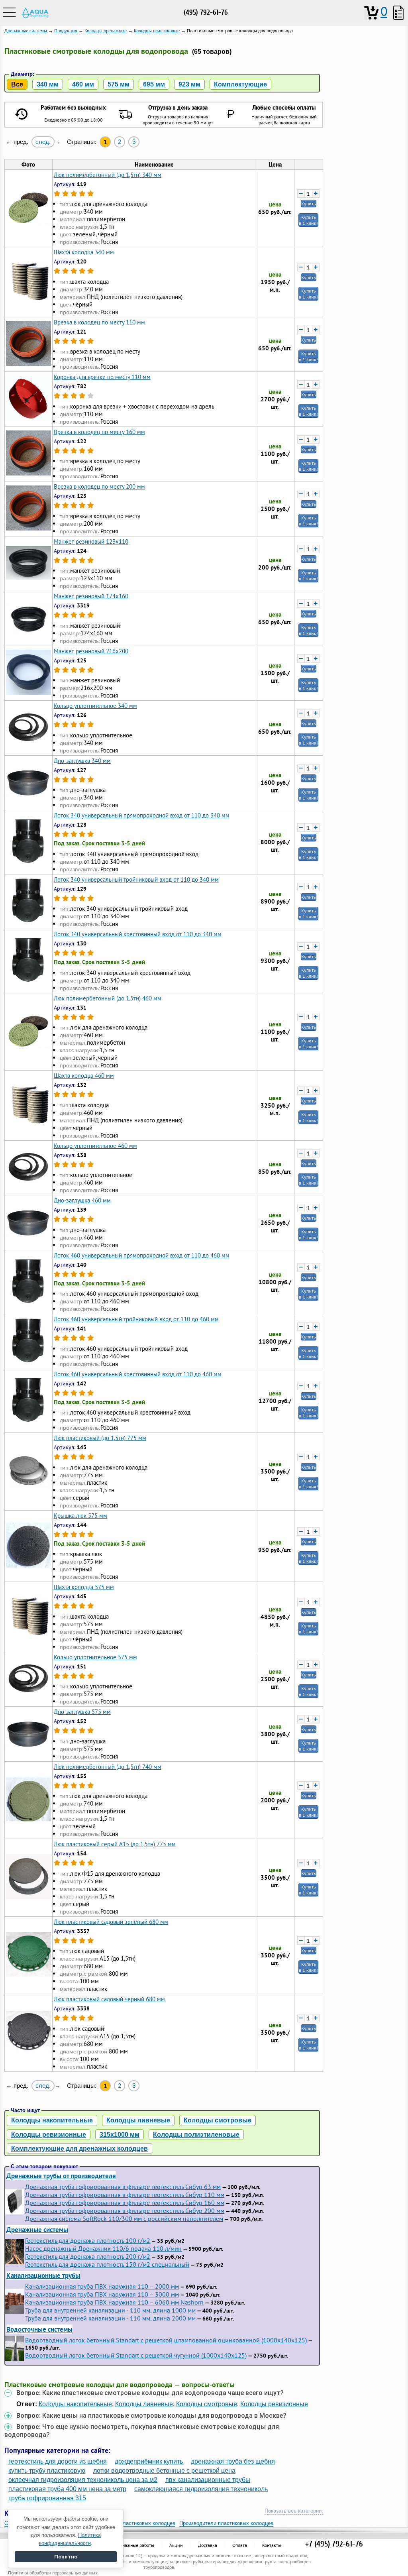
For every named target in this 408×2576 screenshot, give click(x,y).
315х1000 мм (120, 2135)
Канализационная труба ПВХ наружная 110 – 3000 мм (102, 2294)
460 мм (83, 84)
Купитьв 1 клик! (308, 220)
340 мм (48, 84)
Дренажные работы (134, 2545)
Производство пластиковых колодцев (130, 2523)
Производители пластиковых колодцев (226, 2523)
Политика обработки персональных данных (53, 2573)
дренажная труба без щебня (233, 2461)
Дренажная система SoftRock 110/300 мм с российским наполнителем (124, 2218)
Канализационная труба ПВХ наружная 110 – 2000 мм (102, 2286)
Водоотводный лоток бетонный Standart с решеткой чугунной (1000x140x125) (136, 2355)
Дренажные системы (37, 2229)
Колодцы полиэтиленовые (196, 2135)
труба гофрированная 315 (47, 2498)
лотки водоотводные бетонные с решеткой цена (164, 2471)
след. (43, 142)
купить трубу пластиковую (47, 2471)
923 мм (189, 84)
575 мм (119, 84)
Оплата (240, 2545)
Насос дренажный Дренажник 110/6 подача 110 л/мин (103, 2248)
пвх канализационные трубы (208, 2480)
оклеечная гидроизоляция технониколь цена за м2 (83, 2480)
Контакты (272, 2545)
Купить (309, 203)
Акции (176, 2545)
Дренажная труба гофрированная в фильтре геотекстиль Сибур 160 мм (125, 2203)
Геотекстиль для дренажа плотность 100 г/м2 (88, 2240)
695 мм (154, 84)
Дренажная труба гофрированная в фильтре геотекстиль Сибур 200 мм (125, 2211)
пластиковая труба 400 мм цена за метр (67, 2489)
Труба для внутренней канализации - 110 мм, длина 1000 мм (110, 2310)
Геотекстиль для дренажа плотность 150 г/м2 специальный (107, 2264)
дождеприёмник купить (149, 2461)
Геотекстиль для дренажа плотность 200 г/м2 (88, 2256)
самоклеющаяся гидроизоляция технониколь (201, 2489)
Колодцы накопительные (52, 2120)
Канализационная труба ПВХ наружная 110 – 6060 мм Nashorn (114, 2302)
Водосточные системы (39, 2329)
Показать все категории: (294, 2511)
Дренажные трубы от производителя (61, 2176)
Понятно (66, 2557)
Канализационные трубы (43, 2275)
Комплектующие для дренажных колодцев (79, 2149)
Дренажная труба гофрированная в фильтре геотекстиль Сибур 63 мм (123, 2187)
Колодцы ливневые (138, 2120)
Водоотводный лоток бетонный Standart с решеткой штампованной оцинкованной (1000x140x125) (166, 2340)
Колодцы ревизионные (49, 2135)
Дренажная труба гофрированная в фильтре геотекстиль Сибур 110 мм (125, 2195)
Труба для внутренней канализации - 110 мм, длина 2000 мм (110, 2318)
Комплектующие (240, 84)
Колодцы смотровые (218, 2120)
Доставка (208, 2545)
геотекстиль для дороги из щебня (58, 2461)
